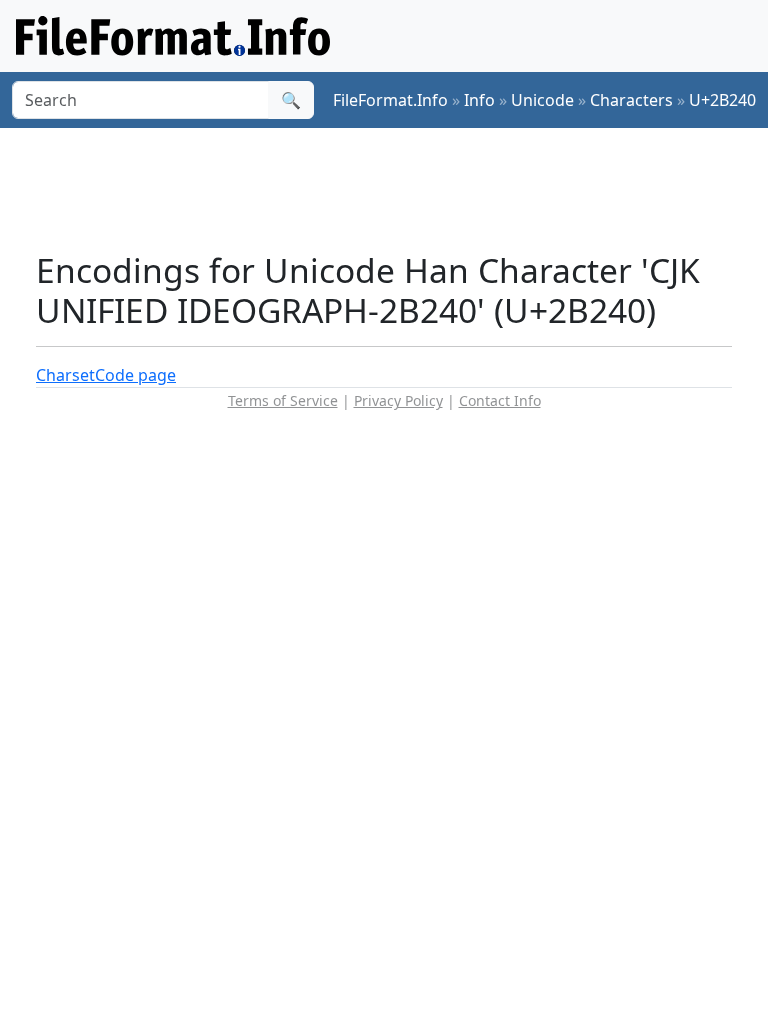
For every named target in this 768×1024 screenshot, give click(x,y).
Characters (631, 100)
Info (479, 100)
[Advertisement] (400, 189)
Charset (65, 375)
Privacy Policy (398, 400)
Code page (135, 375)
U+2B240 (722, 100)
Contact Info (500, 400)
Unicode (542, 100)
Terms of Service (283, 400)
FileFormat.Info (390, 100)
